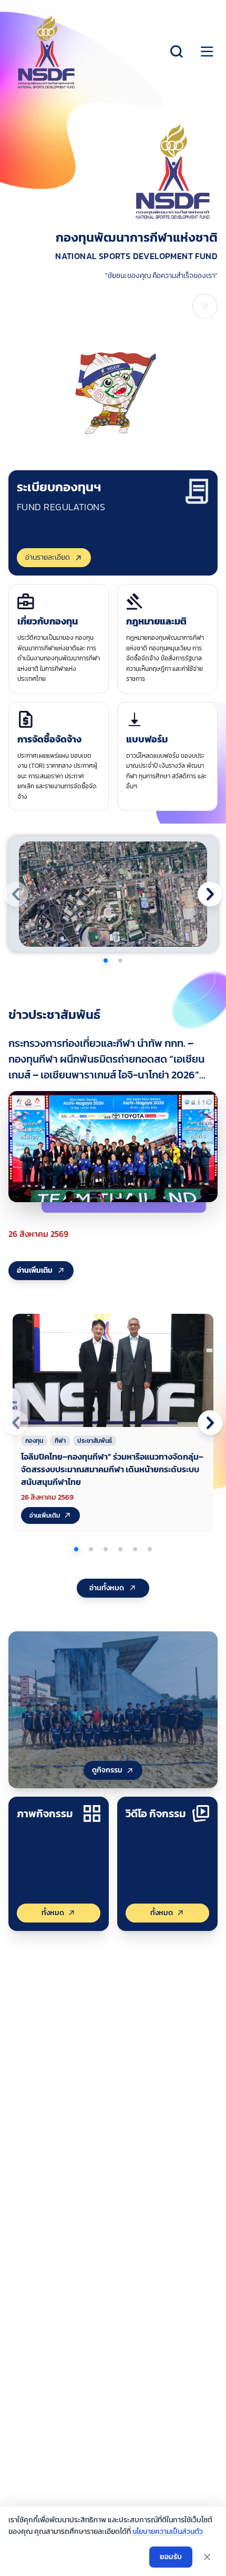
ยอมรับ (171, 2557)
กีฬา (60, 1441)
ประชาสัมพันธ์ (95, 1441)
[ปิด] (207, 2557)
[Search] (177, 52)
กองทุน (34, 1441)
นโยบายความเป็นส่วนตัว (168, 2532)
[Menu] (207, 52)
